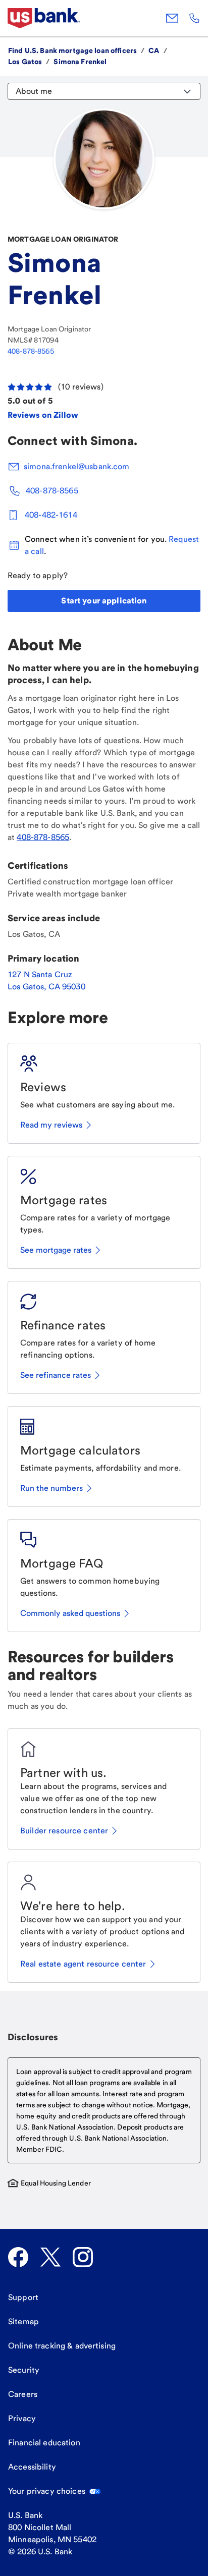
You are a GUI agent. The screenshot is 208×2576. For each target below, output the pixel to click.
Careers (23, 2394)
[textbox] (104, 2110)
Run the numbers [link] (51, 1488)
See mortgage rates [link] (56, 1250)
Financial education (44, 2443)
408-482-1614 (51, 515)
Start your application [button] (104, 601)
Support (23, 2297)
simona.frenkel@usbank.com (77, 466)
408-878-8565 (31, 351)
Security (24, 2370)
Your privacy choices (47, 2491)
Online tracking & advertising (62, 2346)
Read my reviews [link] (51, 1125)
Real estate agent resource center (83, 1964)
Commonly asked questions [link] (70, 1613)
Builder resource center (64, 1831)
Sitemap (23, 2321)
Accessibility (32, 2467)
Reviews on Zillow (43, 415)
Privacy (22, 2418)
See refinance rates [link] (56, 1375)
